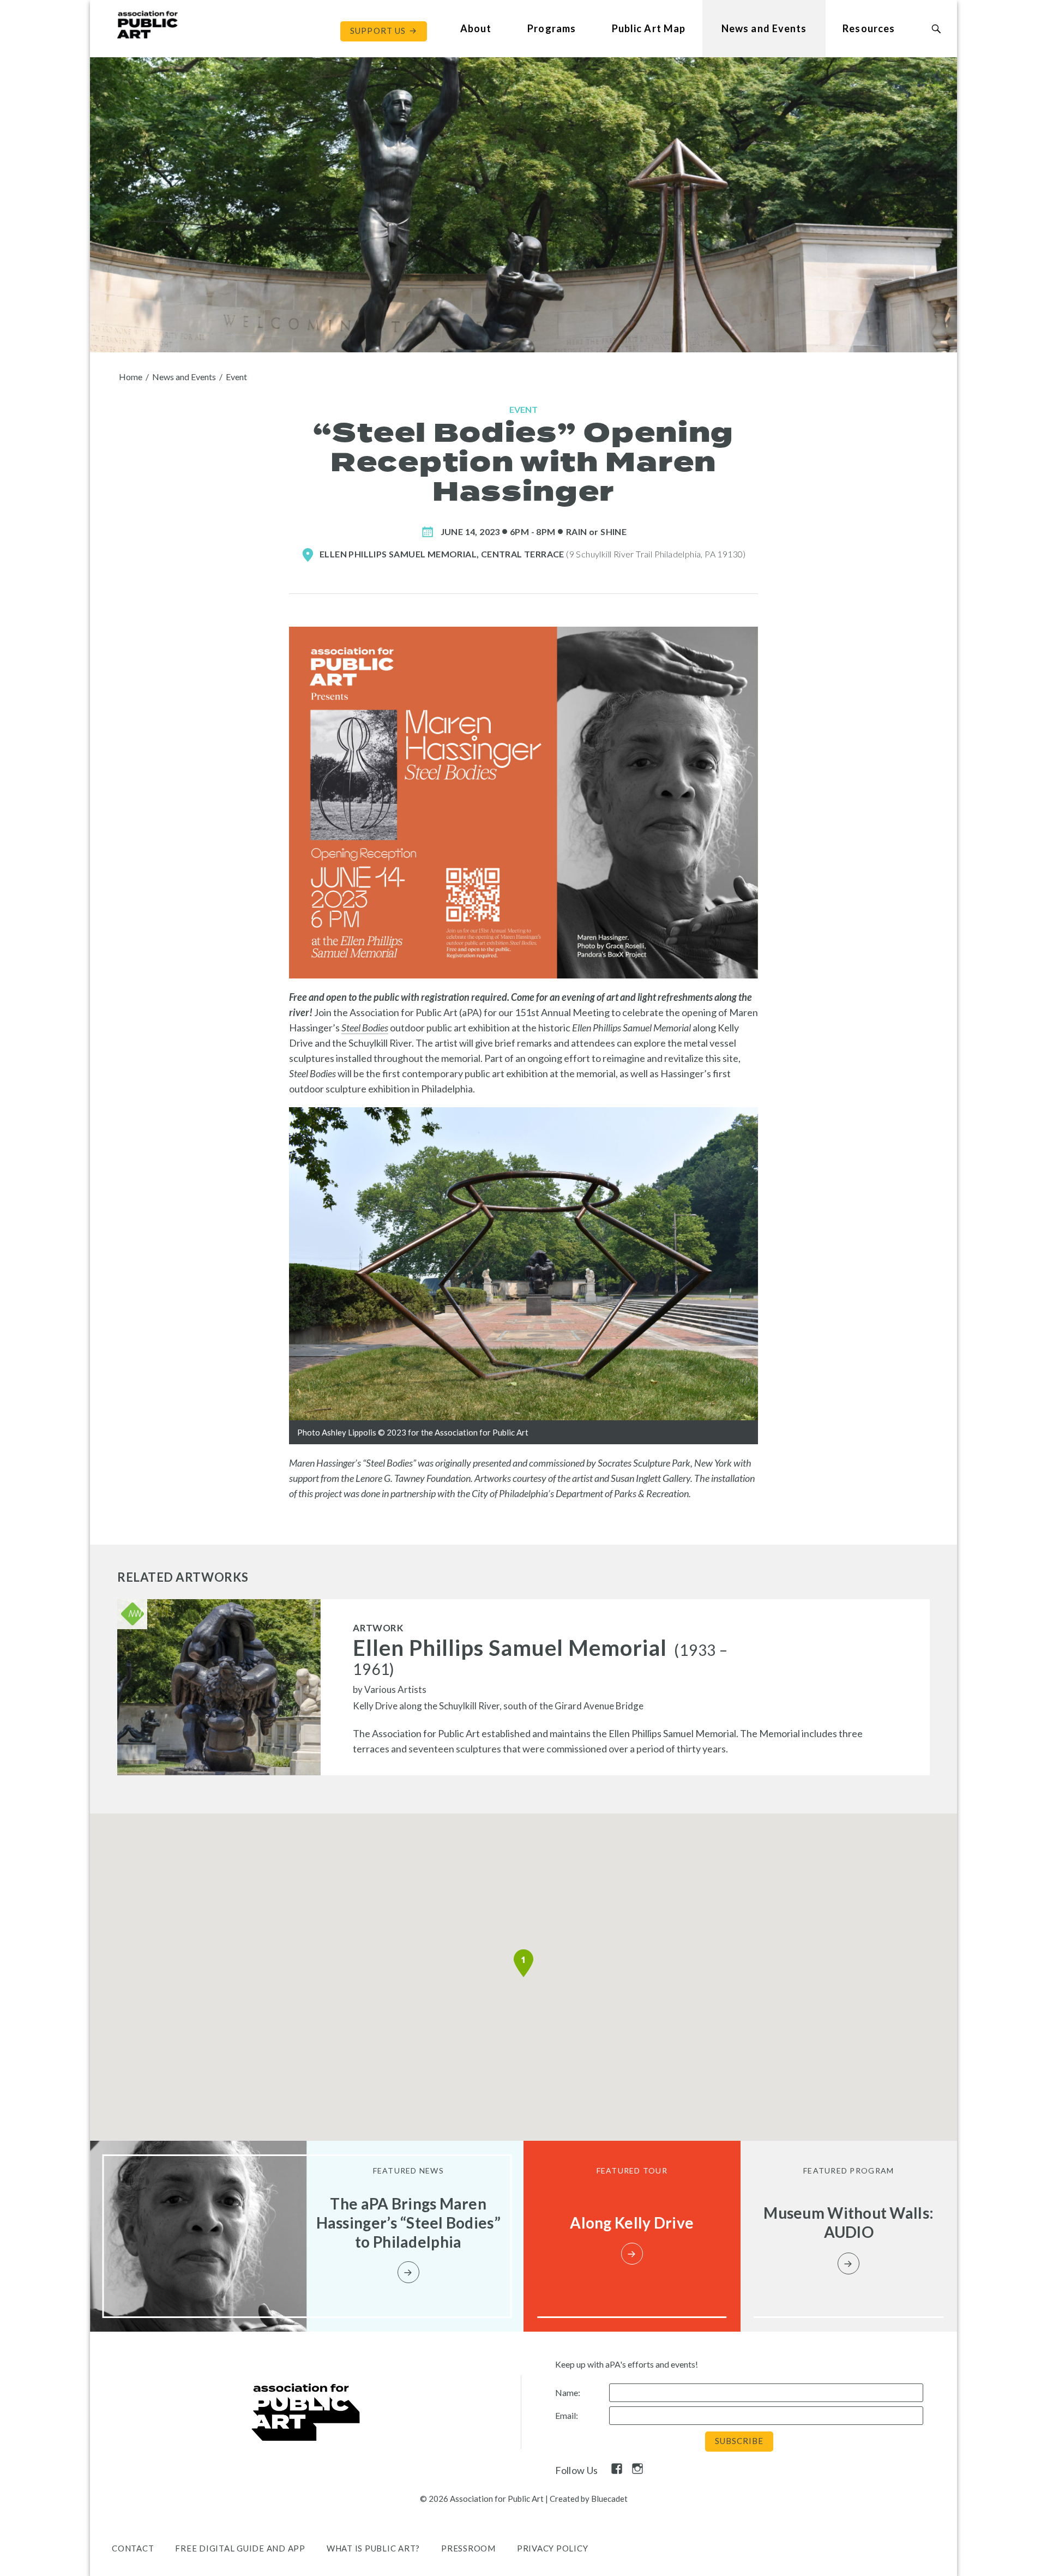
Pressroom (468, 2548)
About (476, 28)
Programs (552, 28)
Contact (133, 2548)
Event (236, 377)
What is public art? (373, 2548)
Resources (869, 28)
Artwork (378, 1628)
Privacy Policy (553, 2548)
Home (131, 377)
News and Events (764, 28)
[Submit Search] (936, 29)
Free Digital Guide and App (240, 2548)
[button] (523, 1963)
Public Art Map (649, 28)
